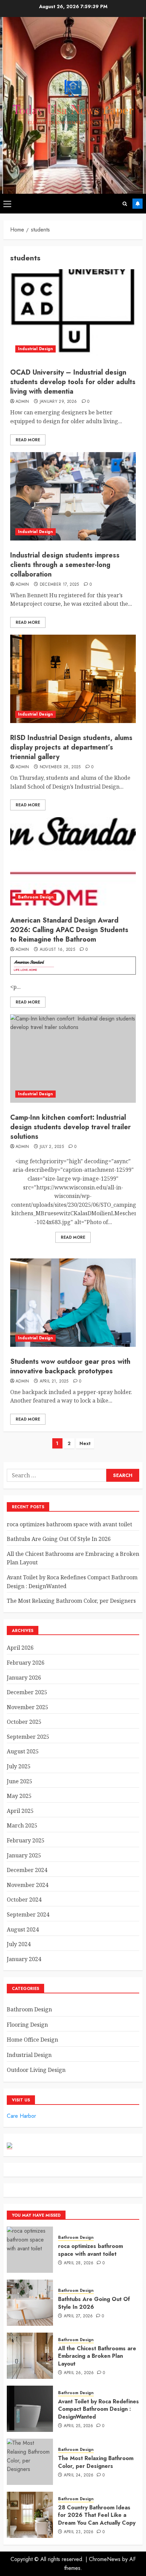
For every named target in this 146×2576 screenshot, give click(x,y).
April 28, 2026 (79, 2263)
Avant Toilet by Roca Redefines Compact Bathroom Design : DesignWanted (98, 2409)
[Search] (125, 204)
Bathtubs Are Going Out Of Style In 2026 (59, 1539)
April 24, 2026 (79, 2475)
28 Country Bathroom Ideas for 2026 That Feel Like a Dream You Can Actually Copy (97, 2515)
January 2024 (24, 1959)
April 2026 (20, 1648)
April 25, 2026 (79, 2426)
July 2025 (19, 1766)
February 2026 (26, 1663)
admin (22, 402)
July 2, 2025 (52, 1147)
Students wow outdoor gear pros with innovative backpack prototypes (70, 1366)
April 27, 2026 (78, 2316)
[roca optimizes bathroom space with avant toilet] (30, 2250)
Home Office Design (32, 2040)
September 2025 (28, 1737)
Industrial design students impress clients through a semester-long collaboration (65, 565)
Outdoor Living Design (36, 2070)
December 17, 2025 (59, 585)
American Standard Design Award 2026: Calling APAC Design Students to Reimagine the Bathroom (69, 930)
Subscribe (138, 204)
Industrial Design (35, 349)
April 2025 (20, 1811)
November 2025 (28, 1707)
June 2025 (20, 1781)
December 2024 (27, 1870)
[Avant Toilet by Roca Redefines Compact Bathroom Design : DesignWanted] (30, 2409)
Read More (28, 440)
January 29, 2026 (58, 402)
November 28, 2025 (60, 767)
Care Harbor (21, 2116)
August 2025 (23, 1751)
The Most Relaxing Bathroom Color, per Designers (71, 1601)
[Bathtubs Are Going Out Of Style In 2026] (30, 2303)
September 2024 (28, 1914)
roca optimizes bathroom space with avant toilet (69, 1524)
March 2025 (22, 1825)
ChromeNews (105, 2559)
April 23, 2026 (79, 2532)
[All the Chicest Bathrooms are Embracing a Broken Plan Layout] (30, 2356)
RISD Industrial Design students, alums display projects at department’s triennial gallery (71, 747)
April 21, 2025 (54, 1381)
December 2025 (27, 1692)
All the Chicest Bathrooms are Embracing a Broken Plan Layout (97, 2356)
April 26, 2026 (79, 2373)
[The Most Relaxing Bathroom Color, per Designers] (30, 2462)
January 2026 (24, 1678)
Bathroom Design (36, 897)
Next (85, 1443)
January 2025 (24, 1855)
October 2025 (24, 1722)
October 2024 (24, 1900)
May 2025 (19, 1796)
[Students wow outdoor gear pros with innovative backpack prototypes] (73, 1303)
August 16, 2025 (57, 950)
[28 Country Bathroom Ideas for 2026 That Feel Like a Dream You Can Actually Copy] (30, 2515)
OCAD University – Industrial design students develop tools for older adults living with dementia (73, 382)
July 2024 (19, 1944)
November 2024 (28, 1885)
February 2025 (26, 1840)
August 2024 (23, 1929)
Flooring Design (27, 2025)
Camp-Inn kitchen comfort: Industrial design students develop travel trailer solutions (70, 1127)
